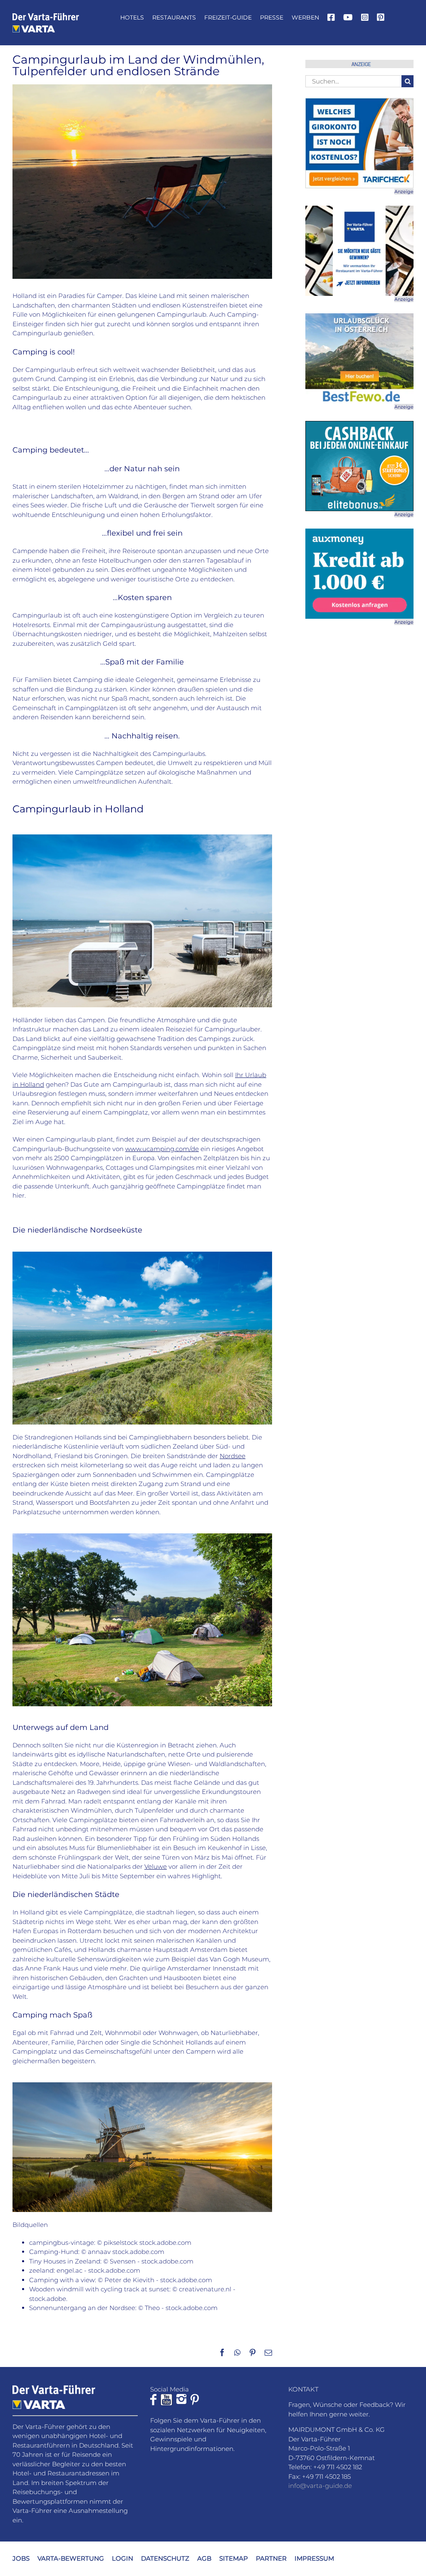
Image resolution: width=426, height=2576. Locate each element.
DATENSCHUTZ (165, 2558)
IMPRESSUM (314, 2558)
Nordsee (233, 1456)
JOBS (21, 2558)
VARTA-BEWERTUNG (71, 2558)
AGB (204, 2558)
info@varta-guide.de (320, 2486)
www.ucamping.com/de (162, 1149)
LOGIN (123, 2558)
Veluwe (156, 1866)
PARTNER (271, 2558)
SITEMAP (234, 2558)
